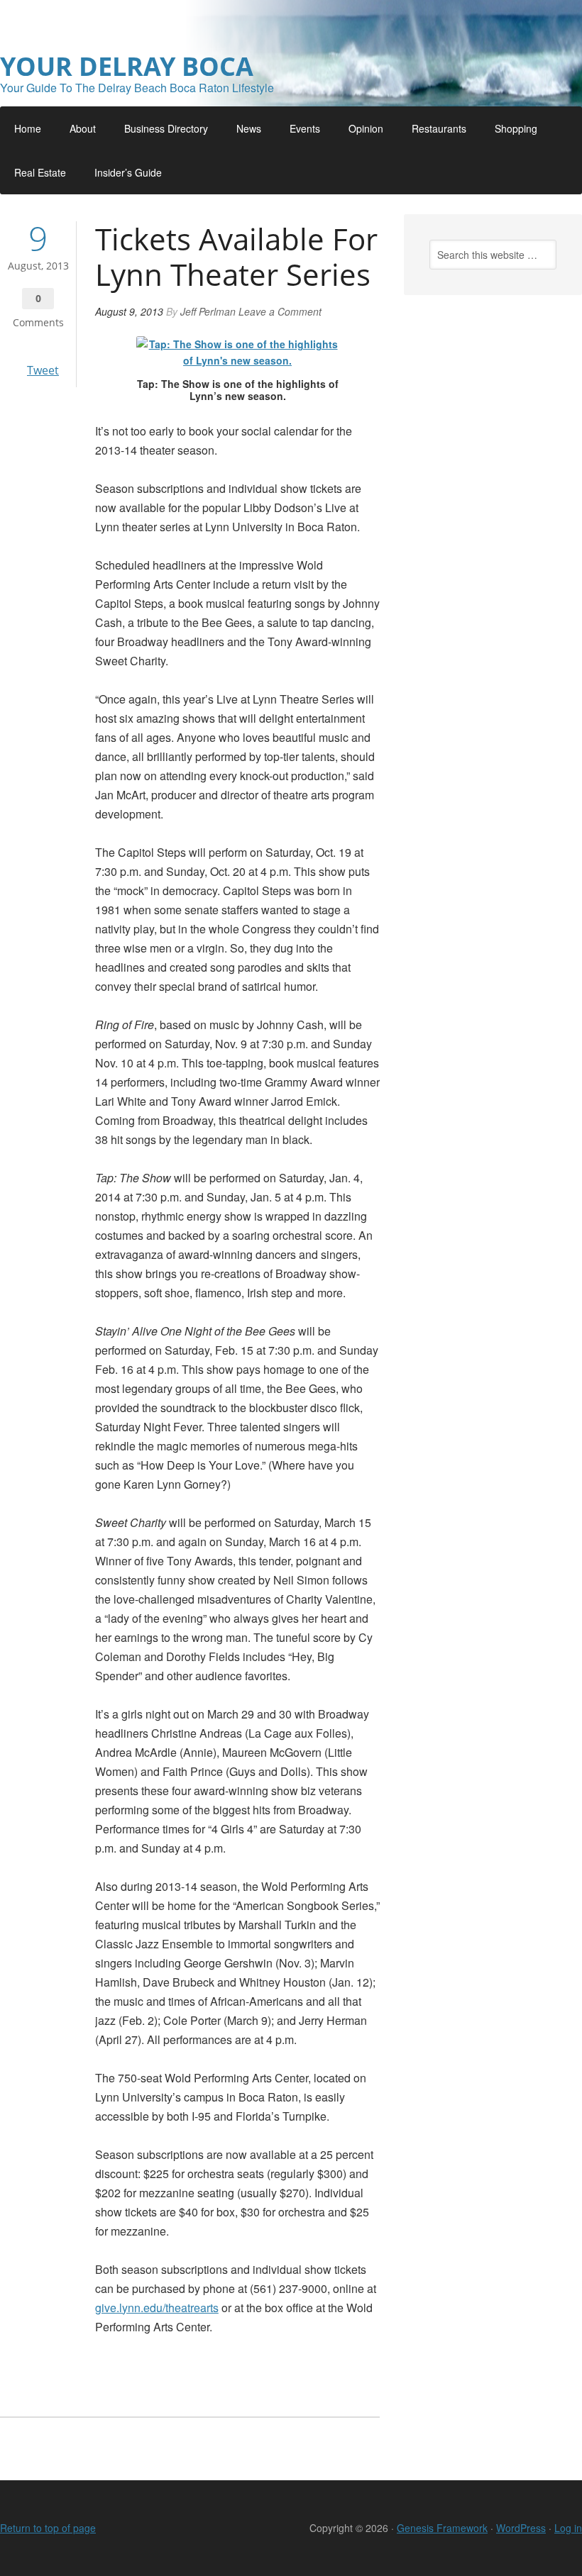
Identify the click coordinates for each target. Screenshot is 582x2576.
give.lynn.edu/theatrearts (157, 2308)
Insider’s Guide (128, 172)
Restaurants (439, 128)
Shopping (516, 128)
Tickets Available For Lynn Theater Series (236, 256)
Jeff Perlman (208, 311)
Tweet (43, 370)
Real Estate (40, 172)
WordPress (521, 2528)
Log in (568, 2528)
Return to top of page (48, 2528)
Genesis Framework (442, 2528)
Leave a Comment (280, 311)
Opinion (366, 128)
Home (28, 128)
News (249, 128)
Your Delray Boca (127, 66)
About (83, 128)
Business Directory (166, 128)
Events (305, 128)
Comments (38, 322)
